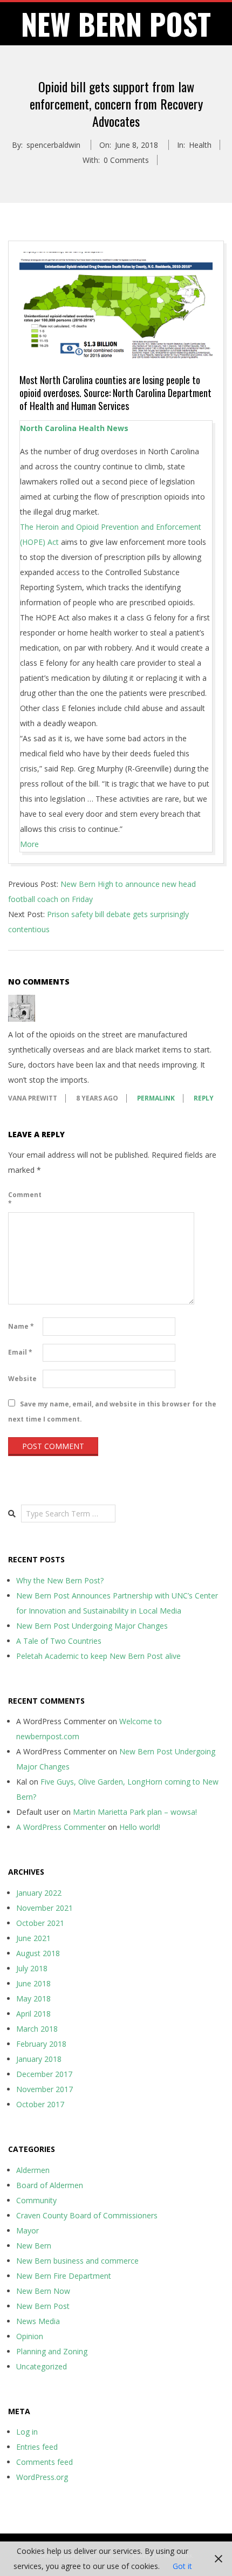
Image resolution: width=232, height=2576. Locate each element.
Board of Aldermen (50, 2185)
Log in (27, 2432)
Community (36, 2200)
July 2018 (32, 1968)
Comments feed (45, 2462)
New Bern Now (43, 2291)
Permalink (156, 1098)
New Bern (34, 2246)
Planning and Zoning (52, 2351)
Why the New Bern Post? (60, 1580)
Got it (182, 2566)
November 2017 (45, 2089)
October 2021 (40, 1923)
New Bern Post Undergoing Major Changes (92, 1626)
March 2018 (37, 2029)
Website (22, 1379)
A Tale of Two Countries (59, 1641)
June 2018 (33, 1983)
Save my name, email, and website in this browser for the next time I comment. (112, 1412)
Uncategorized (42, 2366)
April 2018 (33, 2014)
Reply (204, 1098)
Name (21, 1326)
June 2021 (33, 1938)
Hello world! (140, 1827)
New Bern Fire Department (64, 2276)
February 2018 (41, 2044)
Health (200, 145)
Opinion (30, 2336)
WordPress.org (42, 2477)
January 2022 (39, 1893)
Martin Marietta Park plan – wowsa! (135, 1812)
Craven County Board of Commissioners (87, 2215)
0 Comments (126, 160)
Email (20, 1352)
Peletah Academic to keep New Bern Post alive (98, 1656)
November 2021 (45, 1908)
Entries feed (37, 2447)
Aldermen (33, 2170)
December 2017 (44, 2074)
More (29, 844)
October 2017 (40, 2104)
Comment (24, 1199)
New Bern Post (43, 2306)
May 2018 (33, 1998)
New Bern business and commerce (77, 2261)
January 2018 (39, 2059)
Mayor (28, 2230)
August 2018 (38, 1953)
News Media (38, 2321)
